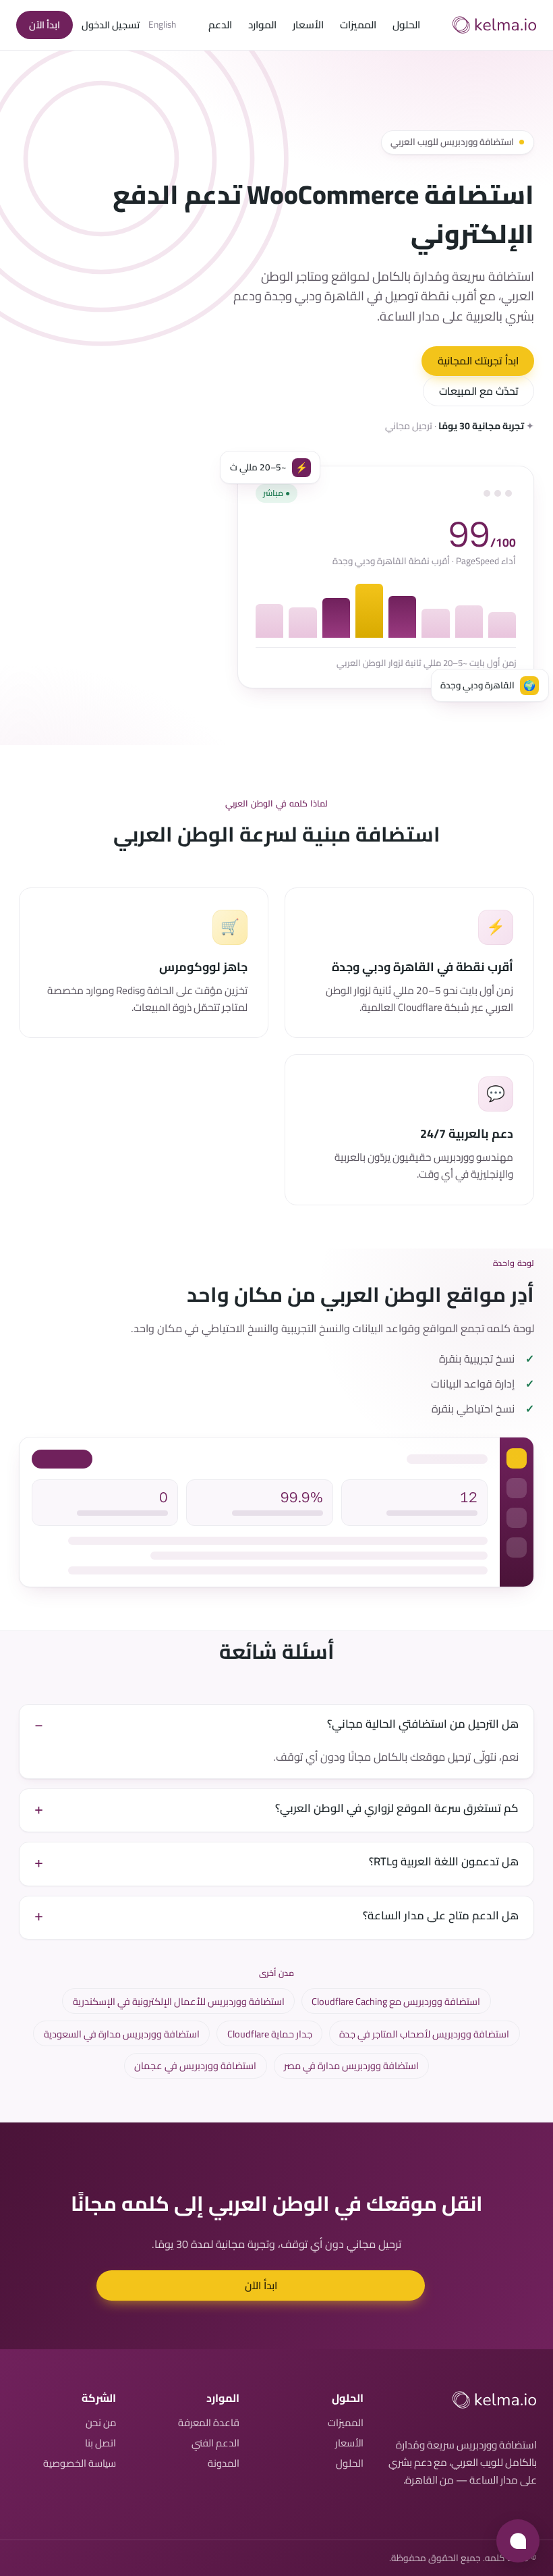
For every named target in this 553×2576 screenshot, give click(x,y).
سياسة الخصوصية (80, 2463)
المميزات (358, 25)
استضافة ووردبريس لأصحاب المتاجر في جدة (424, 2034)
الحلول (406, 25)
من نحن (101, 2422)
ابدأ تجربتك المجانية (478, 361)
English (162, 25)
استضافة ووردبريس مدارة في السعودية (122, 2034)
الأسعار (308, 25)
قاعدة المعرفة (209, 2422)
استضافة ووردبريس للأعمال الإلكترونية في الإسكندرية (179, 2001)
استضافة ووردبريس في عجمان (195, 2065)
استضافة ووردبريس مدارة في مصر (351, 2065)
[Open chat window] (518, 2541)
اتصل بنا (100, 2443)
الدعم (220, 25)
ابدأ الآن (45, 25)
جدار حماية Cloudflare (270, 2034)
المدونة (224, 2463)
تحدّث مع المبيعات (479, 391)
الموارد (262, 25)
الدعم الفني (215, 2443)
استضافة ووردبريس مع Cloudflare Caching (396, 2001)
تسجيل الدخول (111, 25)
